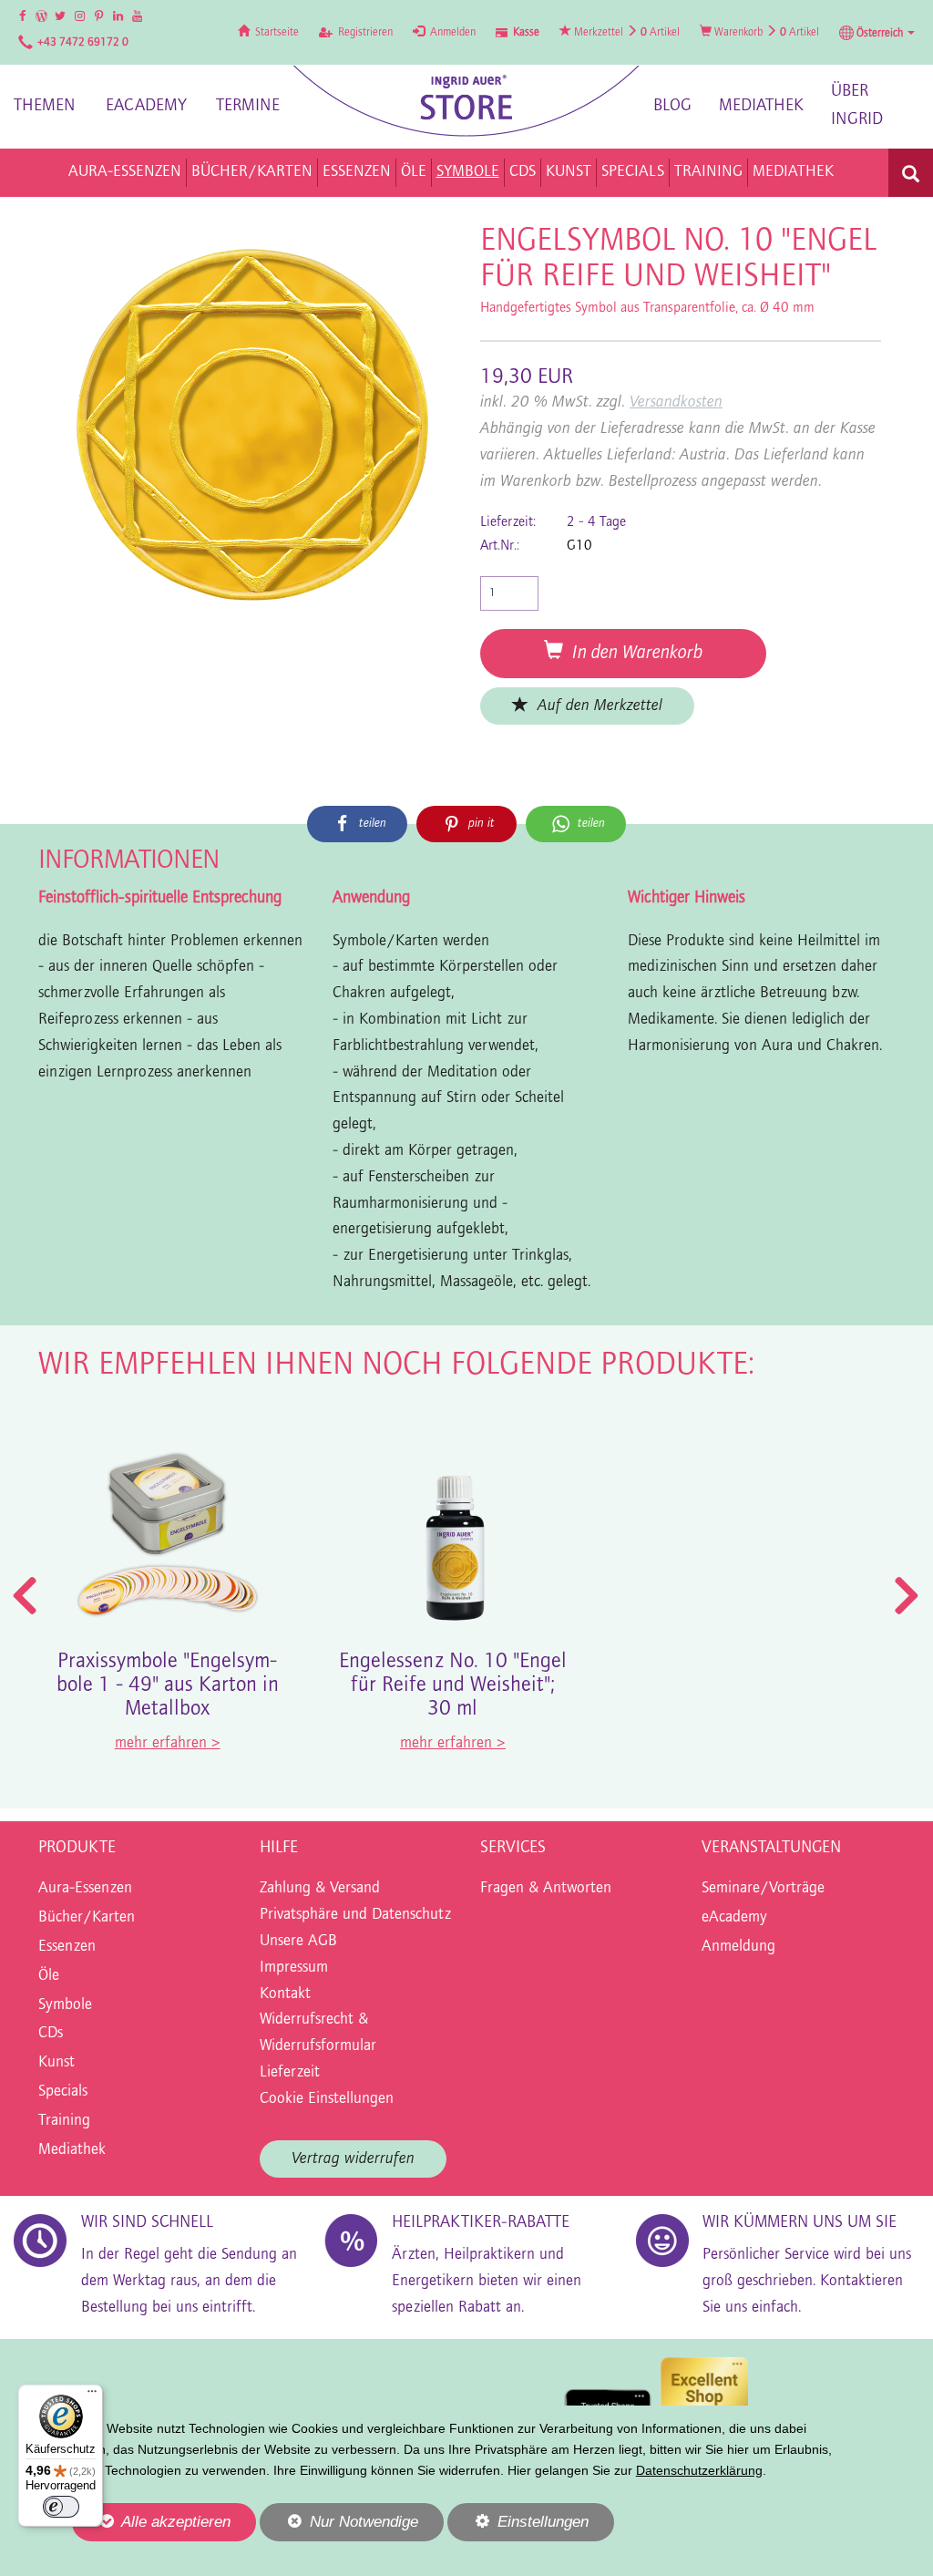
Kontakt (285, 1994)
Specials (63, 2092)
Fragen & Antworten (546, 1889)
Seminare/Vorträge (763, 1889)
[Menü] (92, 2396)
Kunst (56, 2063)
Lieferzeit (290, 2073)
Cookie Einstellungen (327, 2099)
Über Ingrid (857, 106)
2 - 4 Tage (596, 522)
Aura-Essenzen (85, 1889)
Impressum (294, 1968)
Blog (672, 106)
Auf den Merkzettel (595, 706)
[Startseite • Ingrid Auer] (466, 101)
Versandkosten (676, 402)
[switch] (61, 2507)
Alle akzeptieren (151, 2521)
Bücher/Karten (87, 1918)
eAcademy (146, 106)
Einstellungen (518, 2527)
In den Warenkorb (633, 653)
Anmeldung (738, 1947)
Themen (45, 106)
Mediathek (761, 106)
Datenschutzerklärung (699, 2470)
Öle (49, 1976)
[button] (877, 33)
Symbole (65, 2005)
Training (64, 2121)
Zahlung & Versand (320, 1889)
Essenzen (67, 1947)
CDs (51, 2034)
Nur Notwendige (339, 2527)
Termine (248, 106)
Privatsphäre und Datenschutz (355, 1915)
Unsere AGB (298, 1942)
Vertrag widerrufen (353, 2159)
